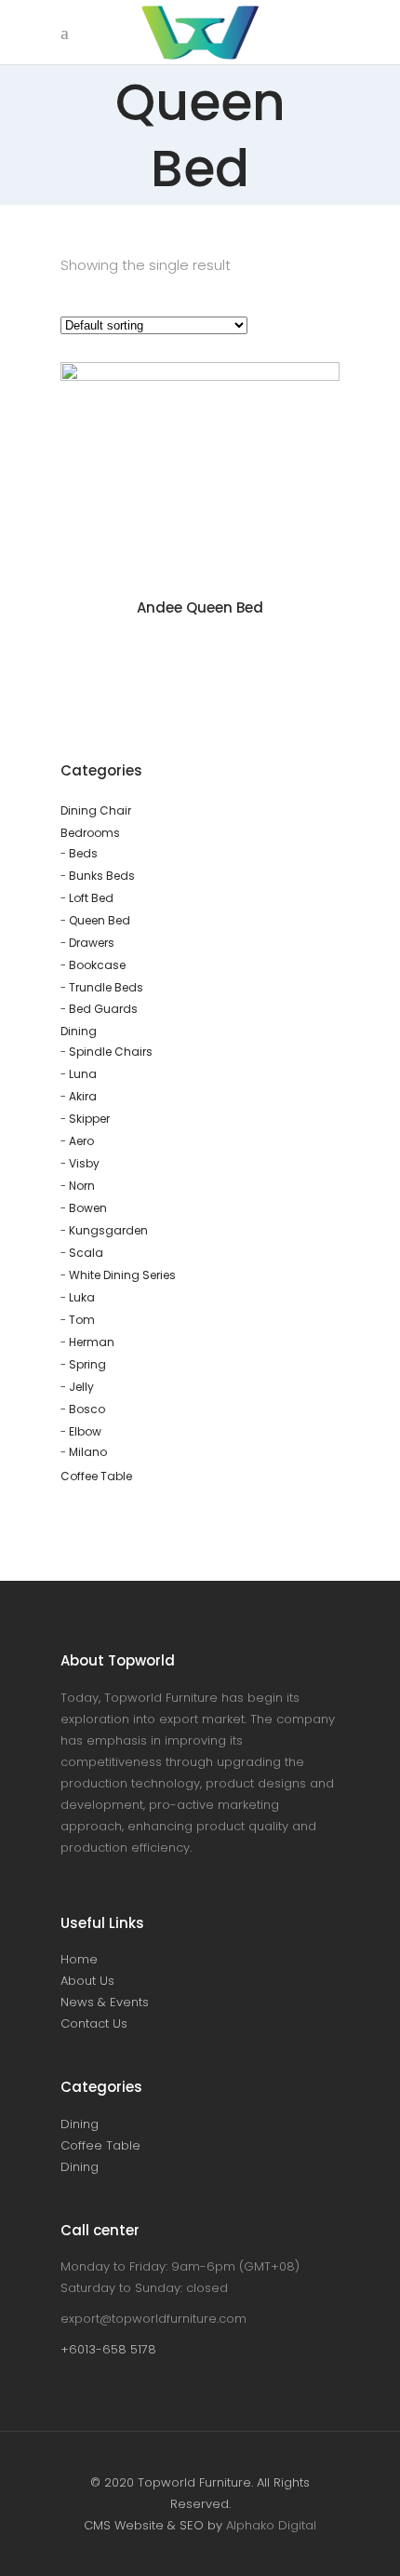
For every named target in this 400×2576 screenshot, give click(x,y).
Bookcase (97, 965)
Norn (82, 1186)
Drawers (92, 943)
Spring (87, 1364)
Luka (82, 1297)
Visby (84, 1163)
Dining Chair (96, 810)
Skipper (89, 1119)
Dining (79, 1031)
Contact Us (94, 2023)
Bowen (88, 1208)
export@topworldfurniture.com (153, 2319)
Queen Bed (100, 920)
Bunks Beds (102, 876)
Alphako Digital (271, 2525)
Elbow (85, 1431)
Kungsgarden (108, 1230)
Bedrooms (90, 833)
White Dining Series (122, 1275)
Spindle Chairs (111, 1052)
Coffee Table (96, 1476)
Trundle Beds (106, 987)
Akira (83, 1096)
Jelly (81, 1387)
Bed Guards (103, 1009)
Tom (82, 1320)
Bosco (87, 1409)
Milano (88, 1452)
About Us (87, 1981)
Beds (83, 853)
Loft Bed (91, 898)
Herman (92, 1342)
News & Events (105, 2002)
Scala (86, 1253)
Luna (83, 1074)
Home (79, 1959)
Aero (81, 1141)
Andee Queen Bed (200, 607)
